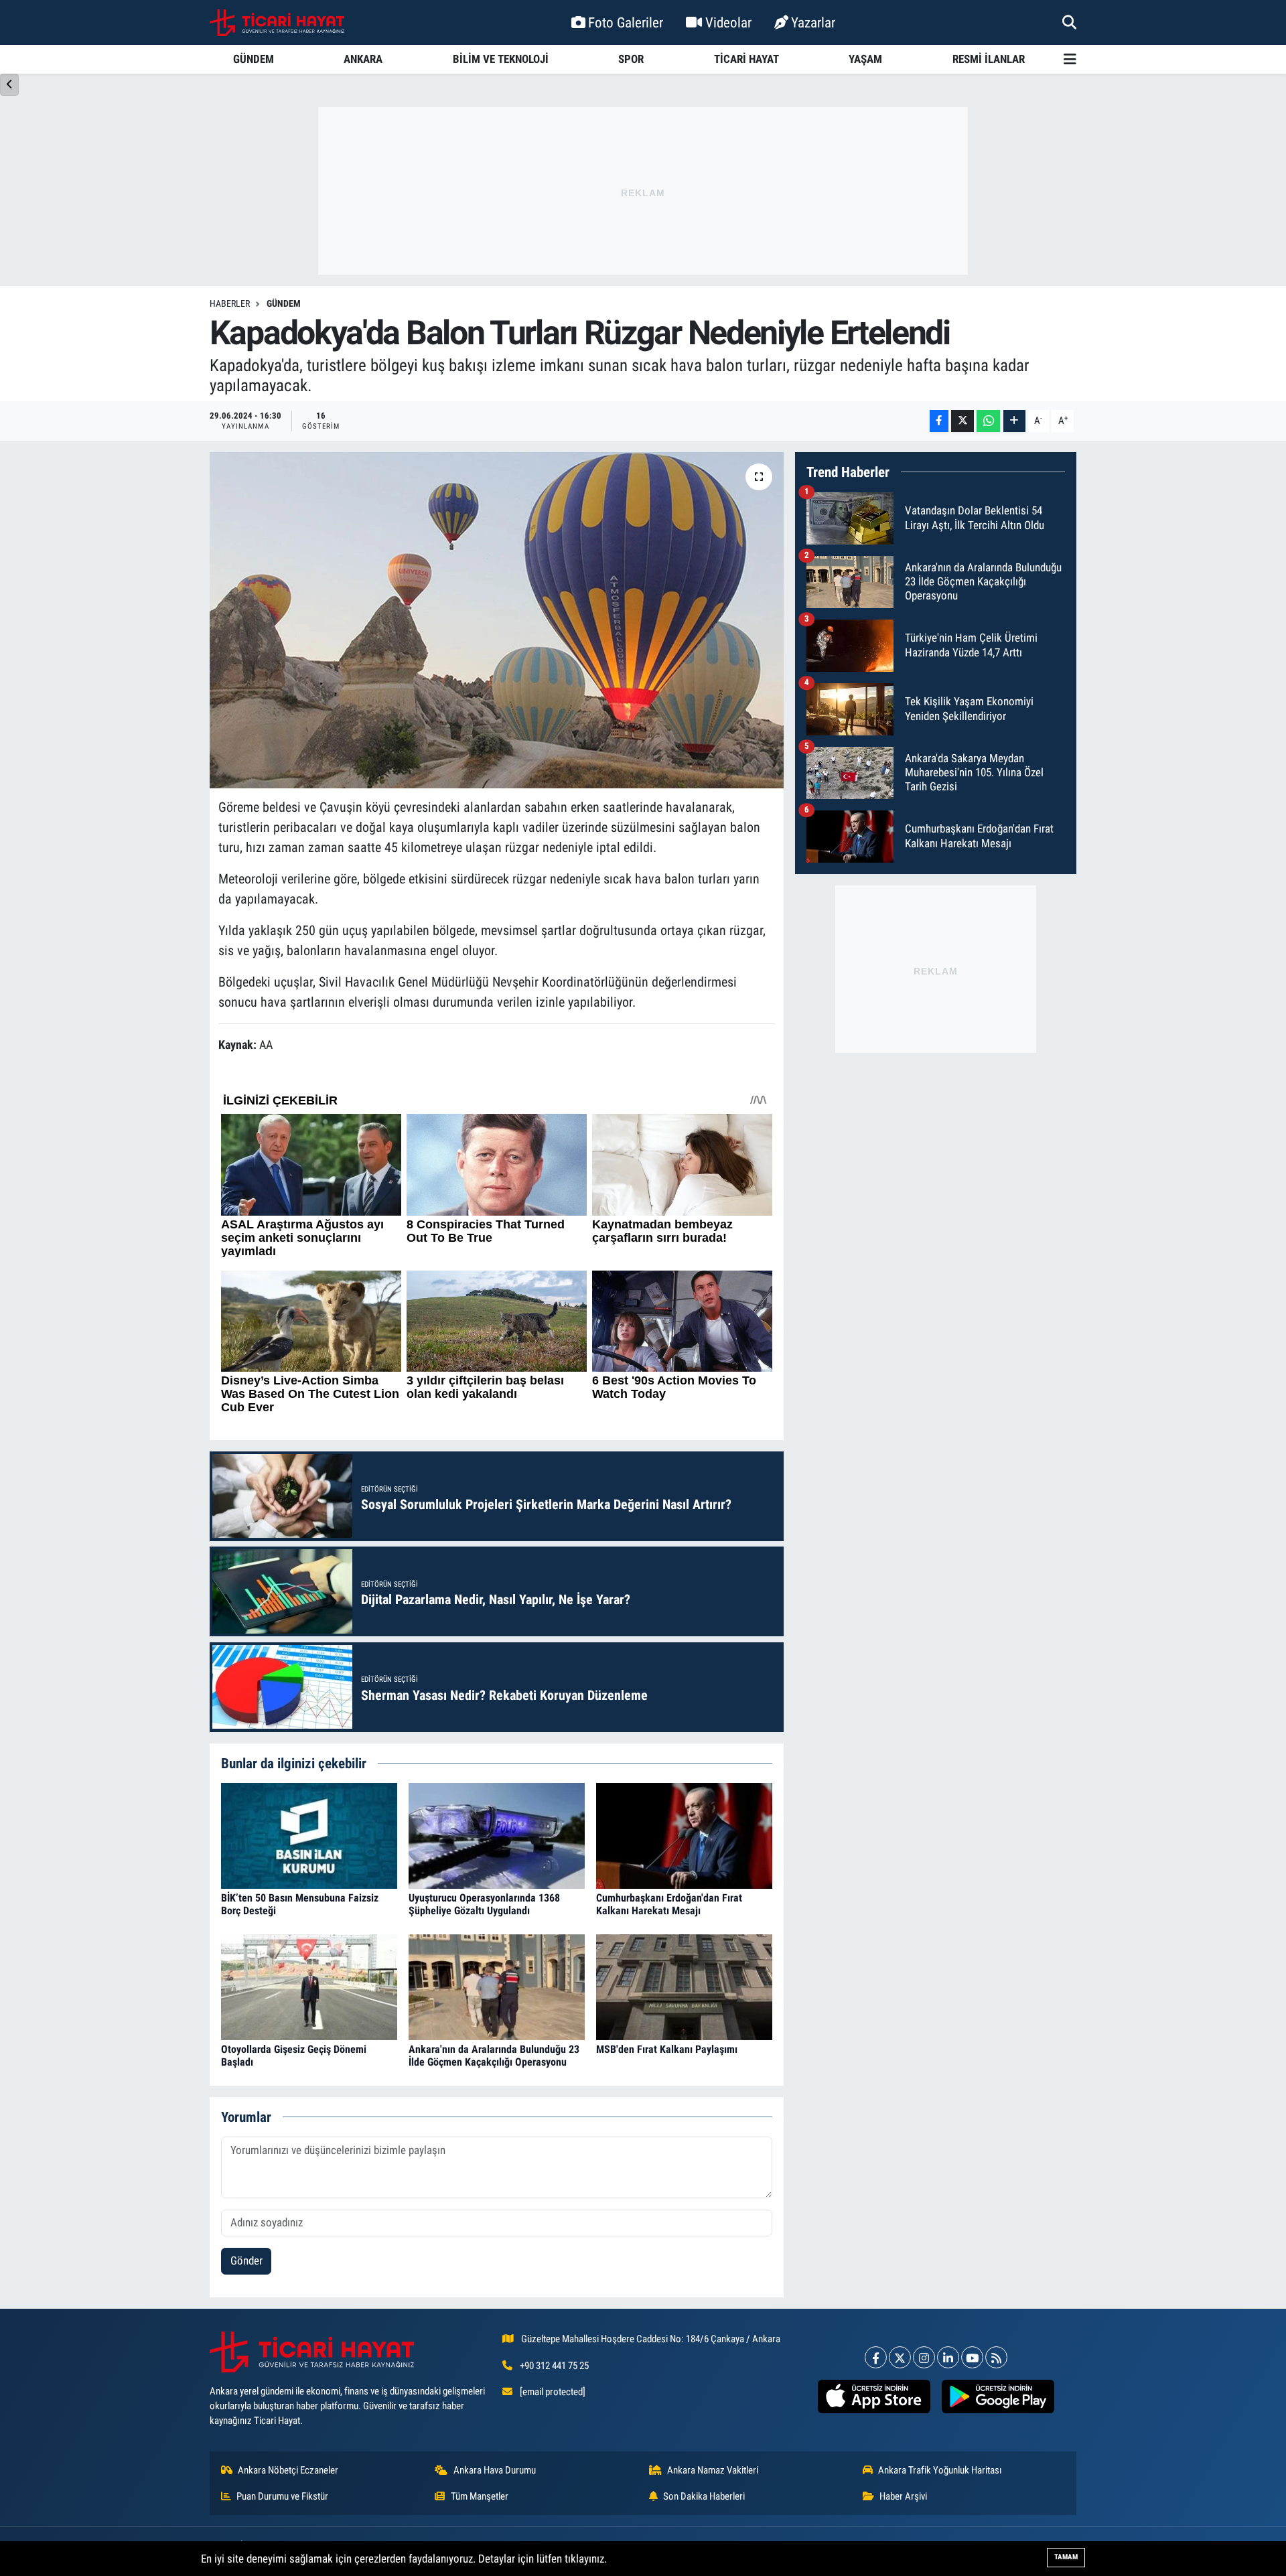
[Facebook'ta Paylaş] (939, 421)
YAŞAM (865, 59)
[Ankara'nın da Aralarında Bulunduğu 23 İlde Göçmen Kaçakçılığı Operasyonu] (497, 1986)
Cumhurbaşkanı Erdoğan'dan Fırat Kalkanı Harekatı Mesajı (669, 1904)
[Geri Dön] (9, 85)
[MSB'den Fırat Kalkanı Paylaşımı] (684, 1986)
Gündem (284, 303)
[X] (900, 2357)
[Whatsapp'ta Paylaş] (988, 421)
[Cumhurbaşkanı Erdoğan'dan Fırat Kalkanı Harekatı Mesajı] (684, 1835)
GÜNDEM (254, 59)
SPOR (631, 59)
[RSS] (996, 2357)
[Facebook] (876, 2357)
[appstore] (874, 2396)
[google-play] (998, 2396)
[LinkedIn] (948, 2357)
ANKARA (363, 59)
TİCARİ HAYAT (746, 59)
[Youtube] (972, 2357)
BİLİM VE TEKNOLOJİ (501, 59)
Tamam (1066, 2557)
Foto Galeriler (626, 22)
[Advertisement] (643, 191)
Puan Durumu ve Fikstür (282, 2496)
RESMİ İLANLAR (989, 59)
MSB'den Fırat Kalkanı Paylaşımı (667, 2049)
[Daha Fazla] (1014, 421)
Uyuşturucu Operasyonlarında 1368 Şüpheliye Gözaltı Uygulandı (484, 1904)
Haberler (230, 303)
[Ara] (1069, 22)
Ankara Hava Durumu (495, 2470)
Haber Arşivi (903, 2496)
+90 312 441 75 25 (554, 2366)
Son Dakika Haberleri (704, 2496)
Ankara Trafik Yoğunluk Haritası (940, 2470)
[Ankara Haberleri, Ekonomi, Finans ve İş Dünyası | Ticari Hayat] (277, 23)
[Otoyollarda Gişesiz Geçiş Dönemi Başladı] (309, 1986)
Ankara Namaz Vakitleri (713, 2470)
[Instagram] (924, 2357)
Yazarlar (813, 22)
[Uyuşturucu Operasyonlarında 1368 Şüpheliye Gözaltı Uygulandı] (497, 1835)
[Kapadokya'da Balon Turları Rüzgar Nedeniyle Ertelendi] (497, 620)
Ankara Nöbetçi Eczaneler (288, 2470)
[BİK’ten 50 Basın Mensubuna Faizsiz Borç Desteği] (309, 1835)
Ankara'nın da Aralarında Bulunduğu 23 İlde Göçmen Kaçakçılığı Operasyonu (494, 2056)
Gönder (246, 2261)
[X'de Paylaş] (962, 421)
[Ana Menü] (1070, 59)
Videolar (728, 22)
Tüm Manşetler (480, 2496)
